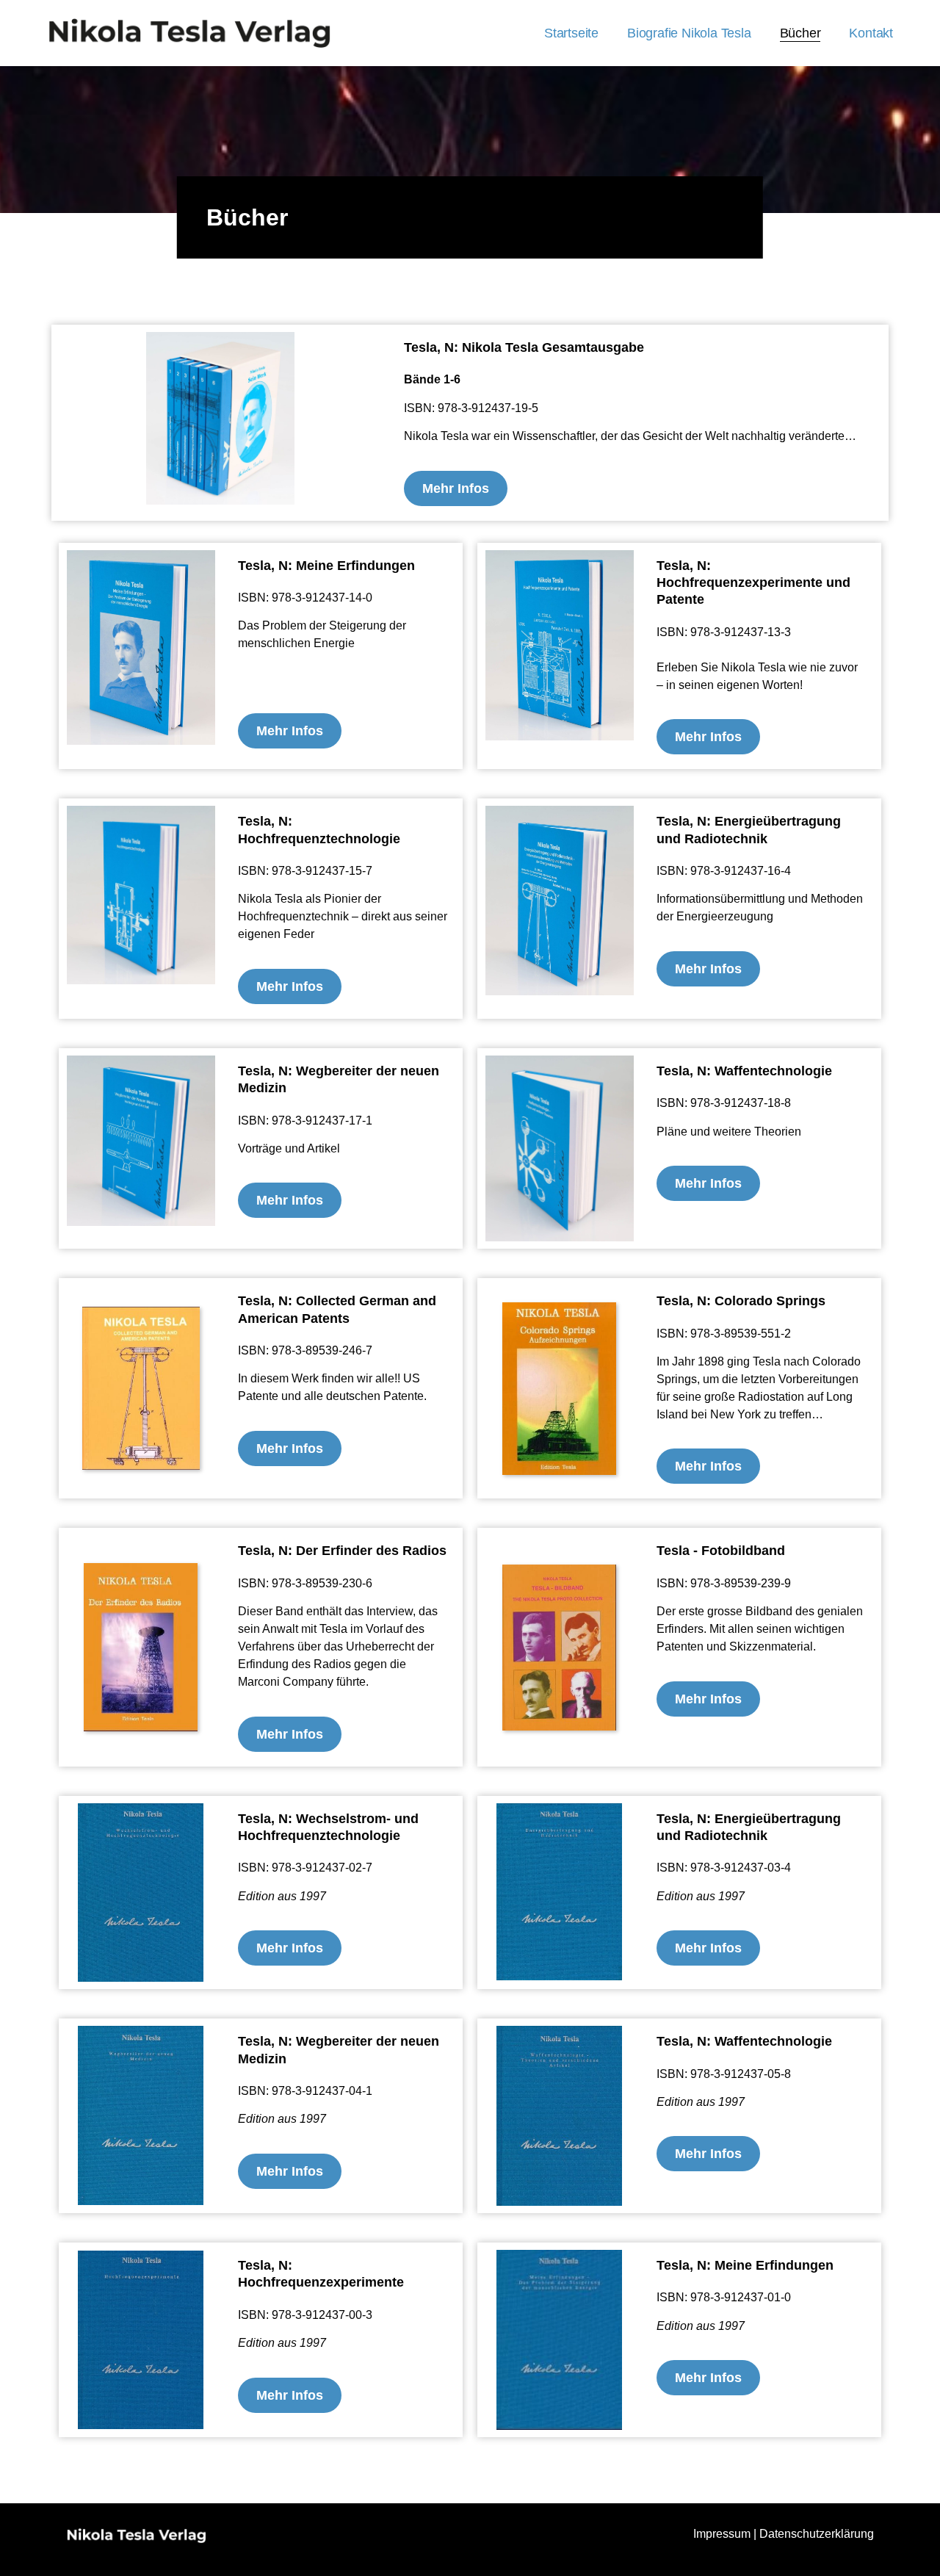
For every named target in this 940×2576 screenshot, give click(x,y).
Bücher (800, 33)
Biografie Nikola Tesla (689, 33)
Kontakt (871, 33)
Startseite (571, 33)
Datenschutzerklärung (817, 2534)
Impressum (722, 2534)
